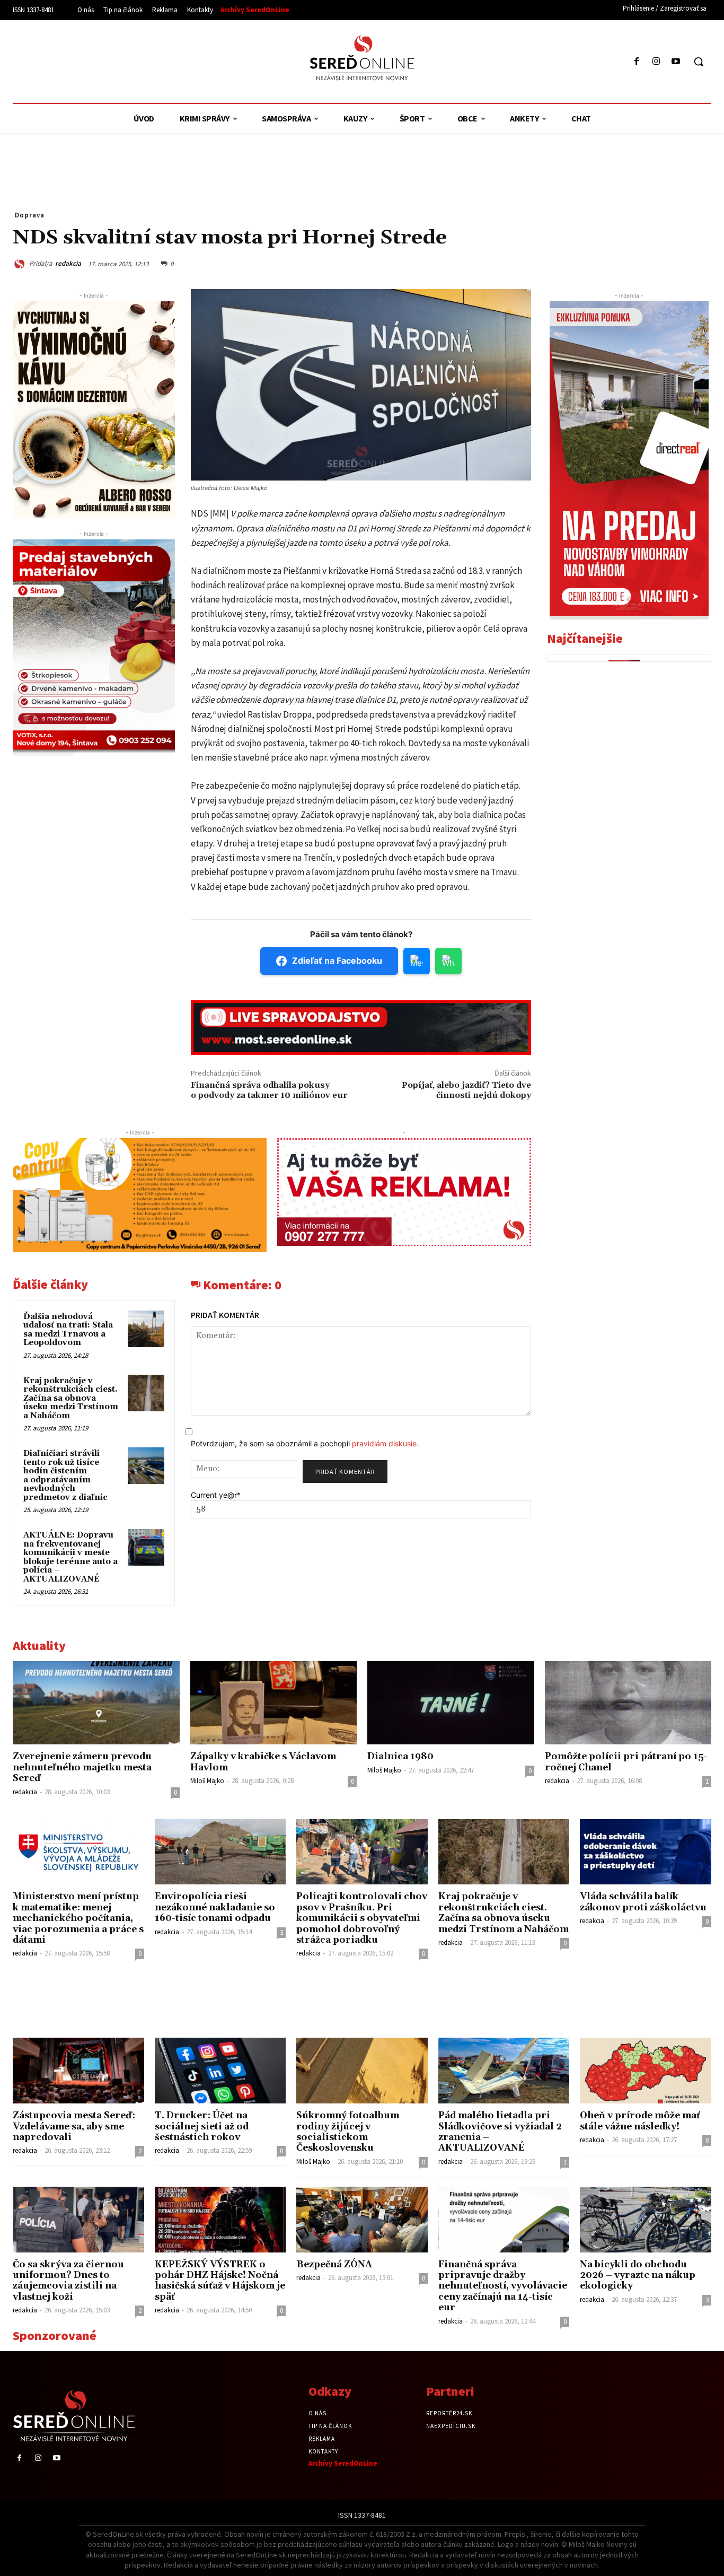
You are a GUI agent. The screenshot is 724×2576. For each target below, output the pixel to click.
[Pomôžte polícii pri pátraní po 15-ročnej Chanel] (628, 1703)
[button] (699, 62)
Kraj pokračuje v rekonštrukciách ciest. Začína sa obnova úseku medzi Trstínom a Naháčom (71, 1398)
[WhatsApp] (602, 263)
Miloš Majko (207, 1781)
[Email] (626, 263)
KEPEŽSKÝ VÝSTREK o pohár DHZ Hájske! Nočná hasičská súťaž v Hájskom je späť (220, 2281)
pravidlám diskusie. (385, 1443)
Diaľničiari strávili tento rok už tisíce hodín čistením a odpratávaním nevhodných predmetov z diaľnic (65, 1475)
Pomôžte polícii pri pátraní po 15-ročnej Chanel (626, 1762)
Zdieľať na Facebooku (337, 960)
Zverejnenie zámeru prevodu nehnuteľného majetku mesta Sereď (82, 1767)
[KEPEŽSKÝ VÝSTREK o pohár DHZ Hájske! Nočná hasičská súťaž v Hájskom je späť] (220, 2220)
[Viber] (675, 263)
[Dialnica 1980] (451, 1703)
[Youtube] (676, 62)
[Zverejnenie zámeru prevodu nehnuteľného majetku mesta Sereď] (96, 1703)
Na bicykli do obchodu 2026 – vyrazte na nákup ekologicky (638, 2276)
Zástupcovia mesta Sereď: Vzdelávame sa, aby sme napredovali (74, 2127)
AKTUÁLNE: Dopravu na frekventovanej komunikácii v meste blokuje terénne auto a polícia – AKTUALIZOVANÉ (70, 1557)
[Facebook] (636, 62)
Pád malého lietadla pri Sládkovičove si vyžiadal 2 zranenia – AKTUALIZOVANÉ (500, 2132)
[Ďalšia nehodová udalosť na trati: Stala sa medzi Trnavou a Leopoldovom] (146, 1329)
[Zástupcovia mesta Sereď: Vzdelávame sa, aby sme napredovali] (78, 2071)
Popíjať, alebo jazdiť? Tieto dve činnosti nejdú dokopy (466, 1090)
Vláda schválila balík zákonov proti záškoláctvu (643, 1902)
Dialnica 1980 (400, 1757)
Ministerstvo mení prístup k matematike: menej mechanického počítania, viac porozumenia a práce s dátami (78, 1918)
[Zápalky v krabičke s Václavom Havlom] (274, 1703)
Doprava (30, 215)
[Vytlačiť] (651, 263)
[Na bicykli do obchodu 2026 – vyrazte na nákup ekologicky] (646, 2220)
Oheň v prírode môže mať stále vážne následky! (640, 2121)
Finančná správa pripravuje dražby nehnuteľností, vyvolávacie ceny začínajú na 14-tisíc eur (503, 2286)
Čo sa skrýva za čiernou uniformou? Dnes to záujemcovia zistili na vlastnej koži (68, 2281)
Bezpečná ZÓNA (334, 2265)
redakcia (68, 263)
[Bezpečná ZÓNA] (362, 2220)
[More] (700, 263)
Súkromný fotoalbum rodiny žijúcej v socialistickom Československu (348, 2132)
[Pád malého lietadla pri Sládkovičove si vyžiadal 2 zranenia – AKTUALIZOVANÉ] (504, 2071)
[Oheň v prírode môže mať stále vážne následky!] (646, 2071)
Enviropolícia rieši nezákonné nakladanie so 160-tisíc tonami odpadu (215, 1907)
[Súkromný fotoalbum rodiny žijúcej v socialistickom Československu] (362, 2071)
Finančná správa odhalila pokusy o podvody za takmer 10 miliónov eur (269, 1090)
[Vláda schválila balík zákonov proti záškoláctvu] (646, 1852)
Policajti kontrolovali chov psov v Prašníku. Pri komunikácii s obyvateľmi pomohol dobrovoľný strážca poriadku (362, 1918)
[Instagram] (656, 62)
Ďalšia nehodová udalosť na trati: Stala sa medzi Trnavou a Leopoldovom (68, 1330)
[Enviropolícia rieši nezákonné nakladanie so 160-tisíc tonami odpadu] (220, 1852)
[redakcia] (21, 264)
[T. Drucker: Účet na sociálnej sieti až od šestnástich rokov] (220, 2071)
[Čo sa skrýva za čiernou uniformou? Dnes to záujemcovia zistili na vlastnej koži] (78, 2220)
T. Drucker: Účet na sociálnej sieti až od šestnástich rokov (202, 2127)
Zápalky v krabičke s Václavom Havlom (263, 1762)
